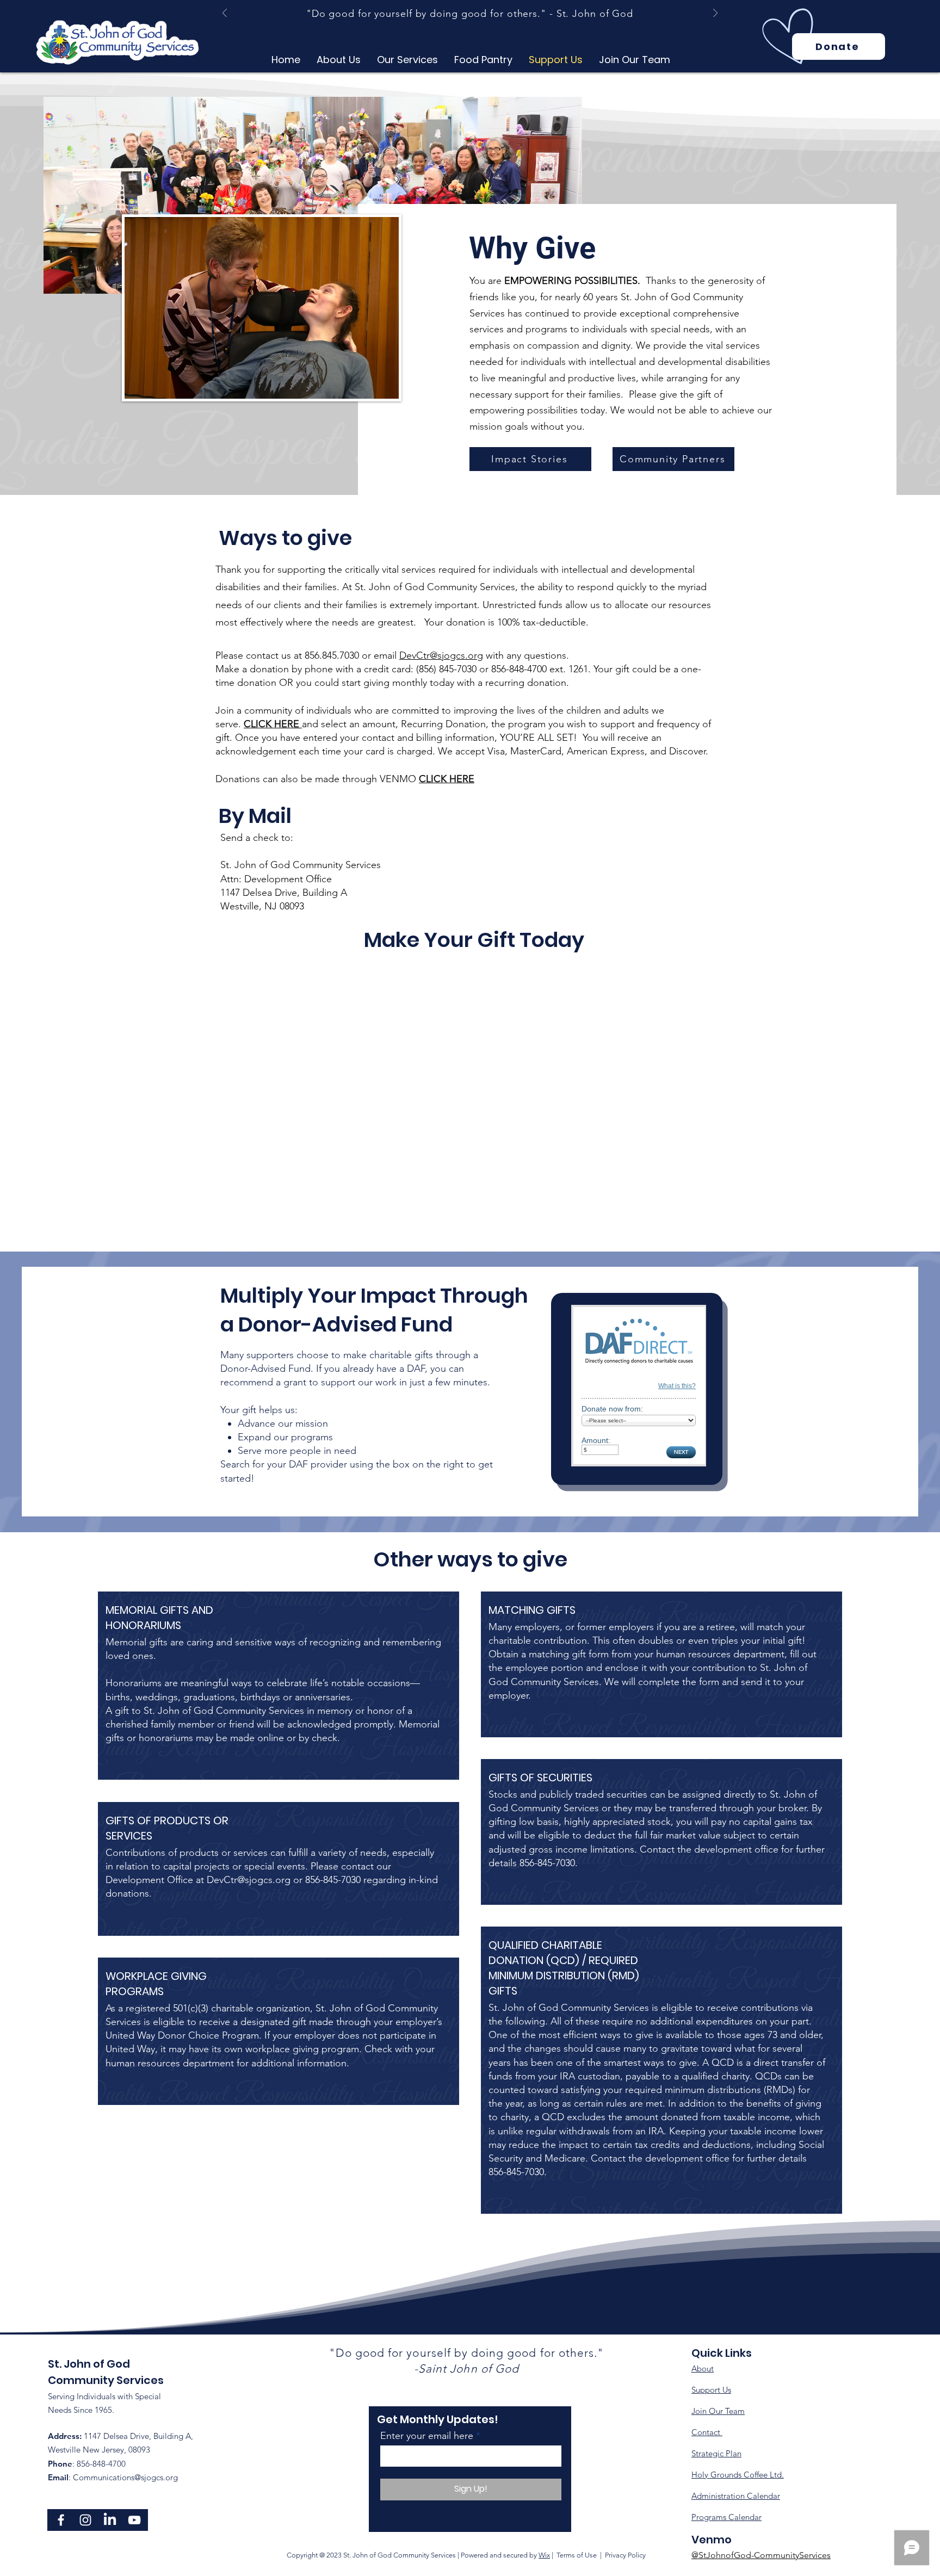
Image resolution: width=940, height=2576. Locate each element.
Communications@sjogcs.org (125, 2477)
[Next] (715, 14)
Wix (544, 2555)
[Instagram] (85, 2520)
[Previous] (225, 14)
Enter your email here (427, 2436)
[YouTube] (134, 2520)
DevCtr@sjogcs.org (441, 655)
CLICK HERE (447, 779)
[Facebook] (61, 2520)
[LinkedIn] (110, 2520)
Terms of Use (577, 2555)
